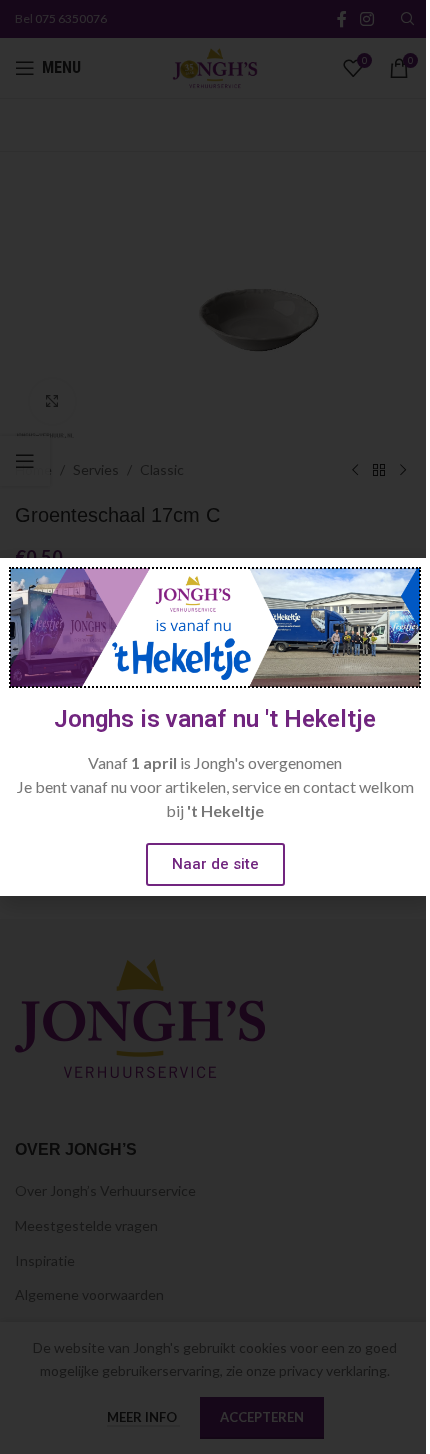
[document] (215, 727)
